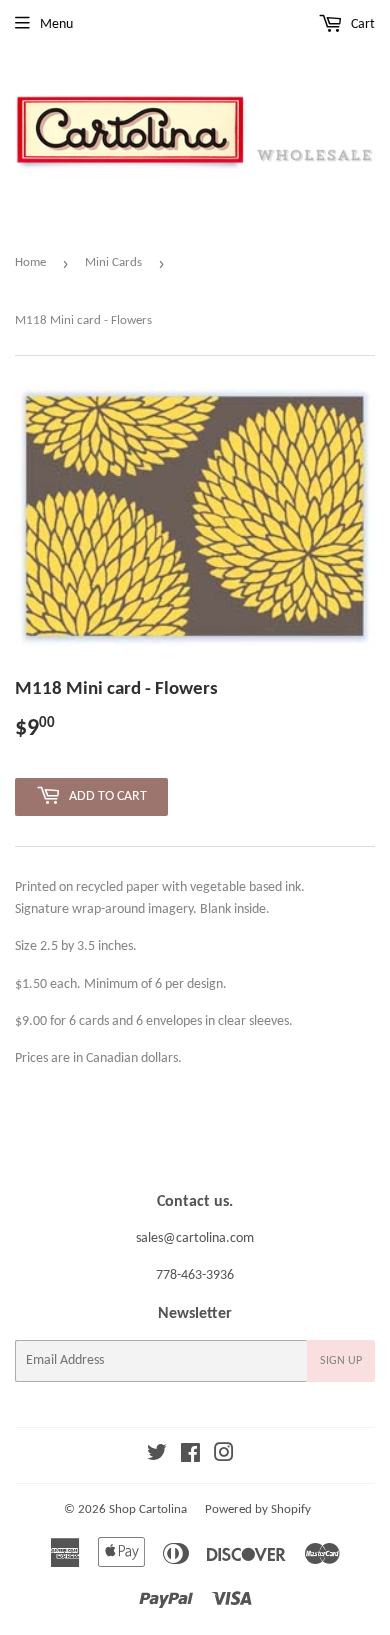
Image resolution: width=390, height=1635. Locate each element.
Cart (361, 24)
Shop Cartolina (148, 1509)
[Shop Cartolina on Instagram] (224, 1456)
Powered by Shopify (258, 1509)
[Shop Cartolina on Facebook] (190, 1456)
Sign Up (341, 1361)
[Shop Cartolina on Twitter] (157, 1456)
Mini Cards (113, 262)
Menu (56, 24)
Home (30, 262)
